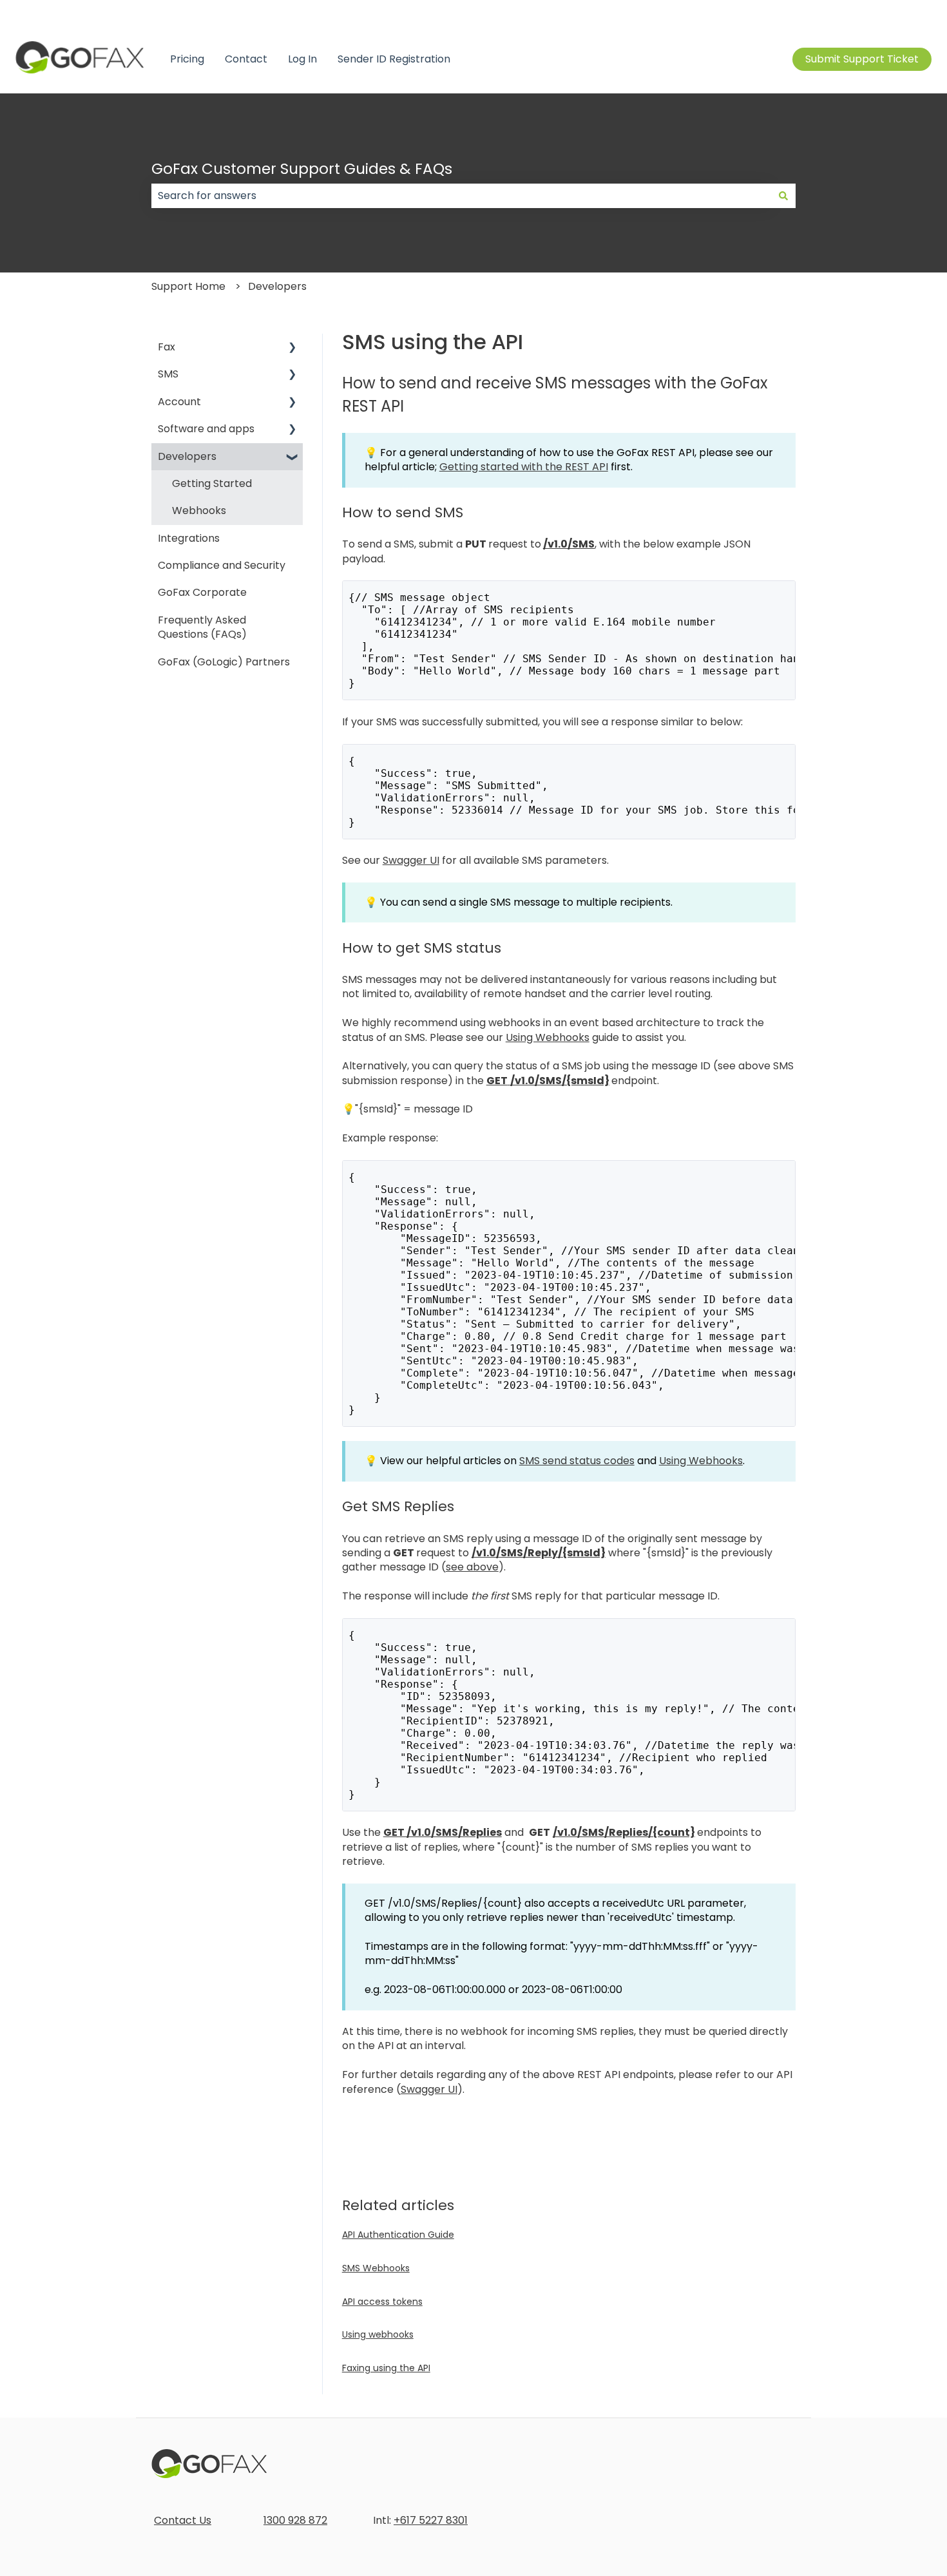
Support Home (188, 286)
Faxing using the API (386, 2368)
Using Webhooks (548, 1037)
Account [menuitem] (179, 402)
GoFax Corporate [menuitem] (202, 592)
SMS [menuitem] (168, 374)
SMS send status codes (577, 1461)
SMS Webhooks (376, 2268)
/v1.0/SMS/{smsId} (560, 1081)
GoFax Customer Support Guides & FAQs (302, 169)
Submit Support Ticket (862, 59)
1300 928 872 (295, 2520)
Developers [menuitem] (187, 456)
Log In (302, 59)
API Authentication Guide (398, 2235)
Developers (277, 286)
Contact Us (183, 2520)
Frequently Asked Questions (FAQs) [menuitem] (202, 627)
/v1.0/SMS (569, 544)
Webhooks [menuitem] (199, 510)
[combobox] (461, 196)
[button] (292, 348)
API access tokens (382, 2302)
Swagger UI (411, 860)
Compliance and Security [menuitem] (222, 565)
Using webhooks (378, 2334)
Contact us (904, 13)
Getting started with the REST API (524, 467)
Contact (246, 59)
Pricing (187, 59)
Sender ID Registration (394, 59)
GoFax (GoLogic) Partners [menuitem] (224, 662)
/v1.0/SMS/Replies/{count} (624, 1832)
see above (472, 1567)
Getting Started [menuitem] (212, 483)
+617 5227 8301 (431, 2520)
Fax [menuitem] (167, 347)
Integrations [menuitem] (189, 538)
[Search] (783, 196)
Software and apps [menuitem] (206, 429)
